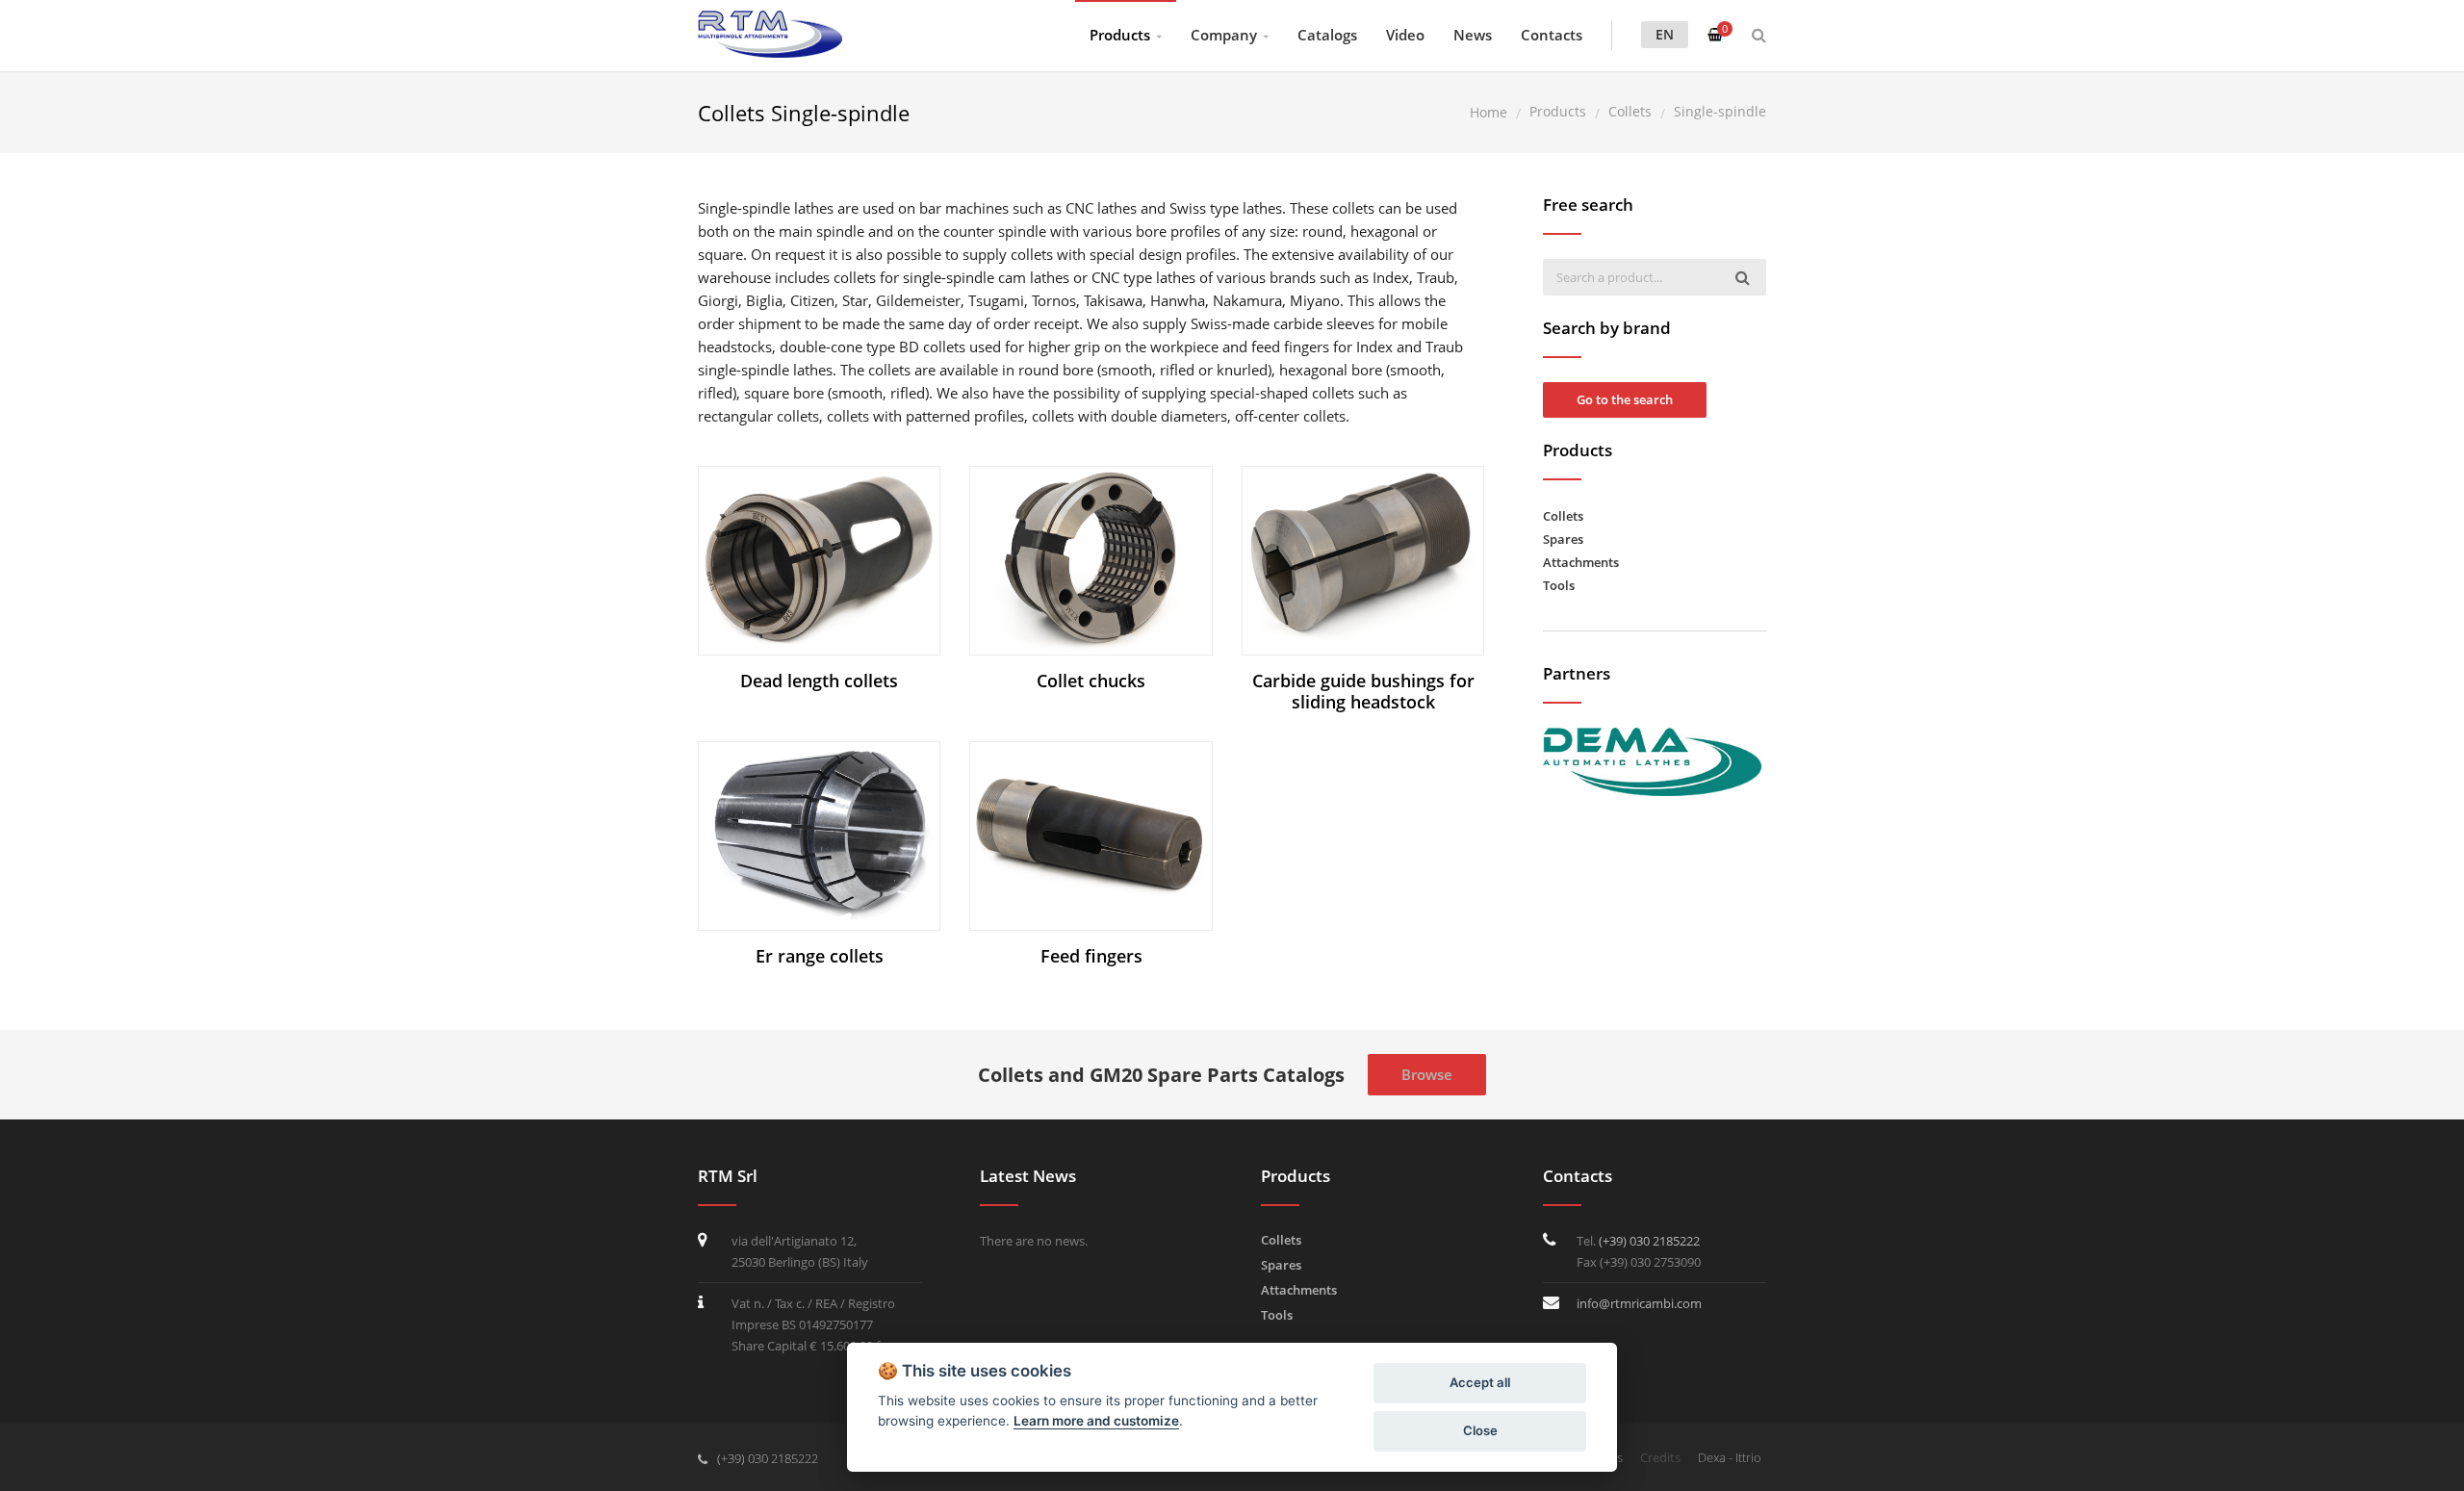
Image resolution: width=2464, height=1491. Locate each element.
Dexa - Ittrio (1730, 1457)
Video (1405, 35)
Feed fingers (1091, 956)
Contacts (1552, 35)
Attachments (1581, 562)
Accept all (1480, 1382)
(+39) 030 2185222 (1649, 1241)
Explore (829, 560)
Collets (1563, 516)
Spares (1563, 539)
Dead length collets (819, 681)
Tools (1559, 585)
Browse (1427, 1074)
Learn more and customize (1096, 1421)
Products (1120, 35)
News (1473, 35)
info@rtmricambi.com (1639, 1303)
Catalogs (1327, 35)
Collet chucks (1091, 681)
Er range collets (820, 956)
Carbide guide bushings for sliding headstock (1363, 691)
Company (1224, 35)
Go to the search (1625, 399)
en (1665, 34)
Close (1480, 1430)
